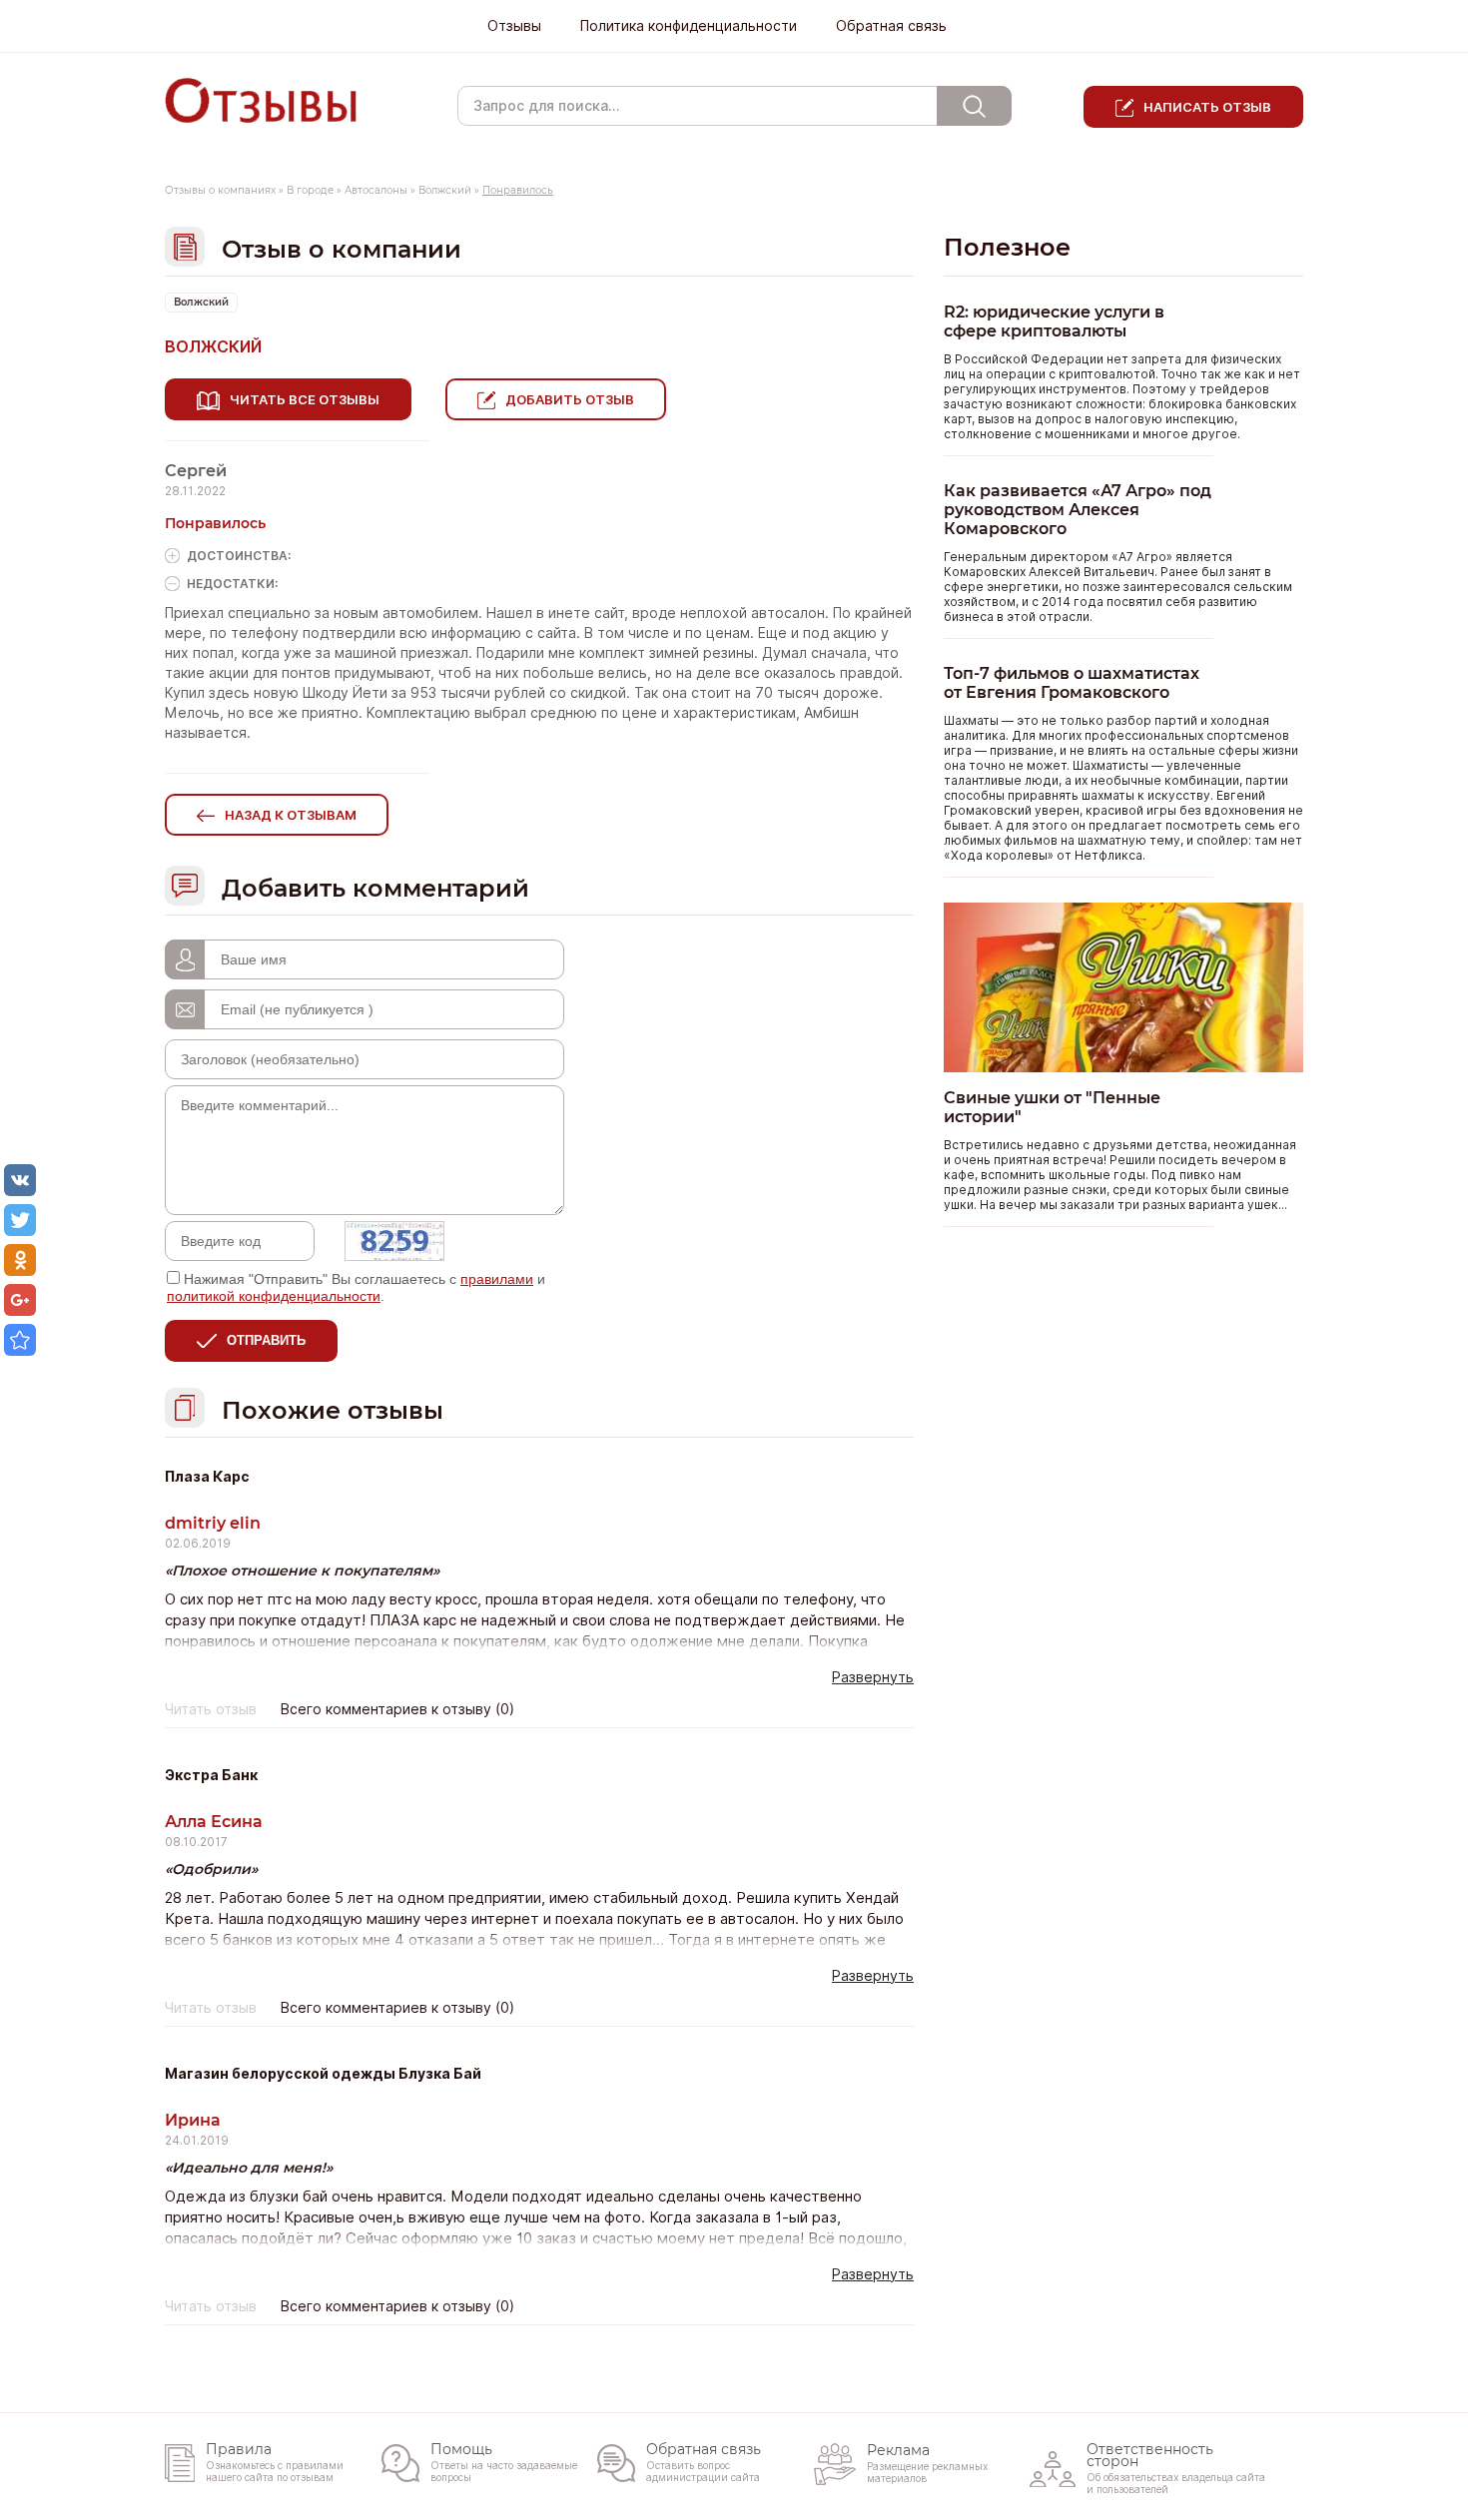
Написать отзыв (1207, 107)
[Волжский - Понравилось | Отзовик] (20, 1340)
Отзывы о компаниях (220, 190)
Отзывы (514, 26)
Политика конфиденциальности (689, 26)
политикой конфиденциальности (274, 1296)
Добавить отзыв (570, 399)
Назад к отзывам (291, 815)
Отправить (266, 1340)
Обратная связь (891, 26)
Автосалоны (376, 190)
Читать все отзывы (305, 399)
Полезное (1007, 247)
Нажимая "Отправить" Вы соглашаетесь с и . (356, 1287)
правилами (497, 1279)
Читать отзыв (211, 1709)
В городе (310, 190)
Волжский (445, 190)
